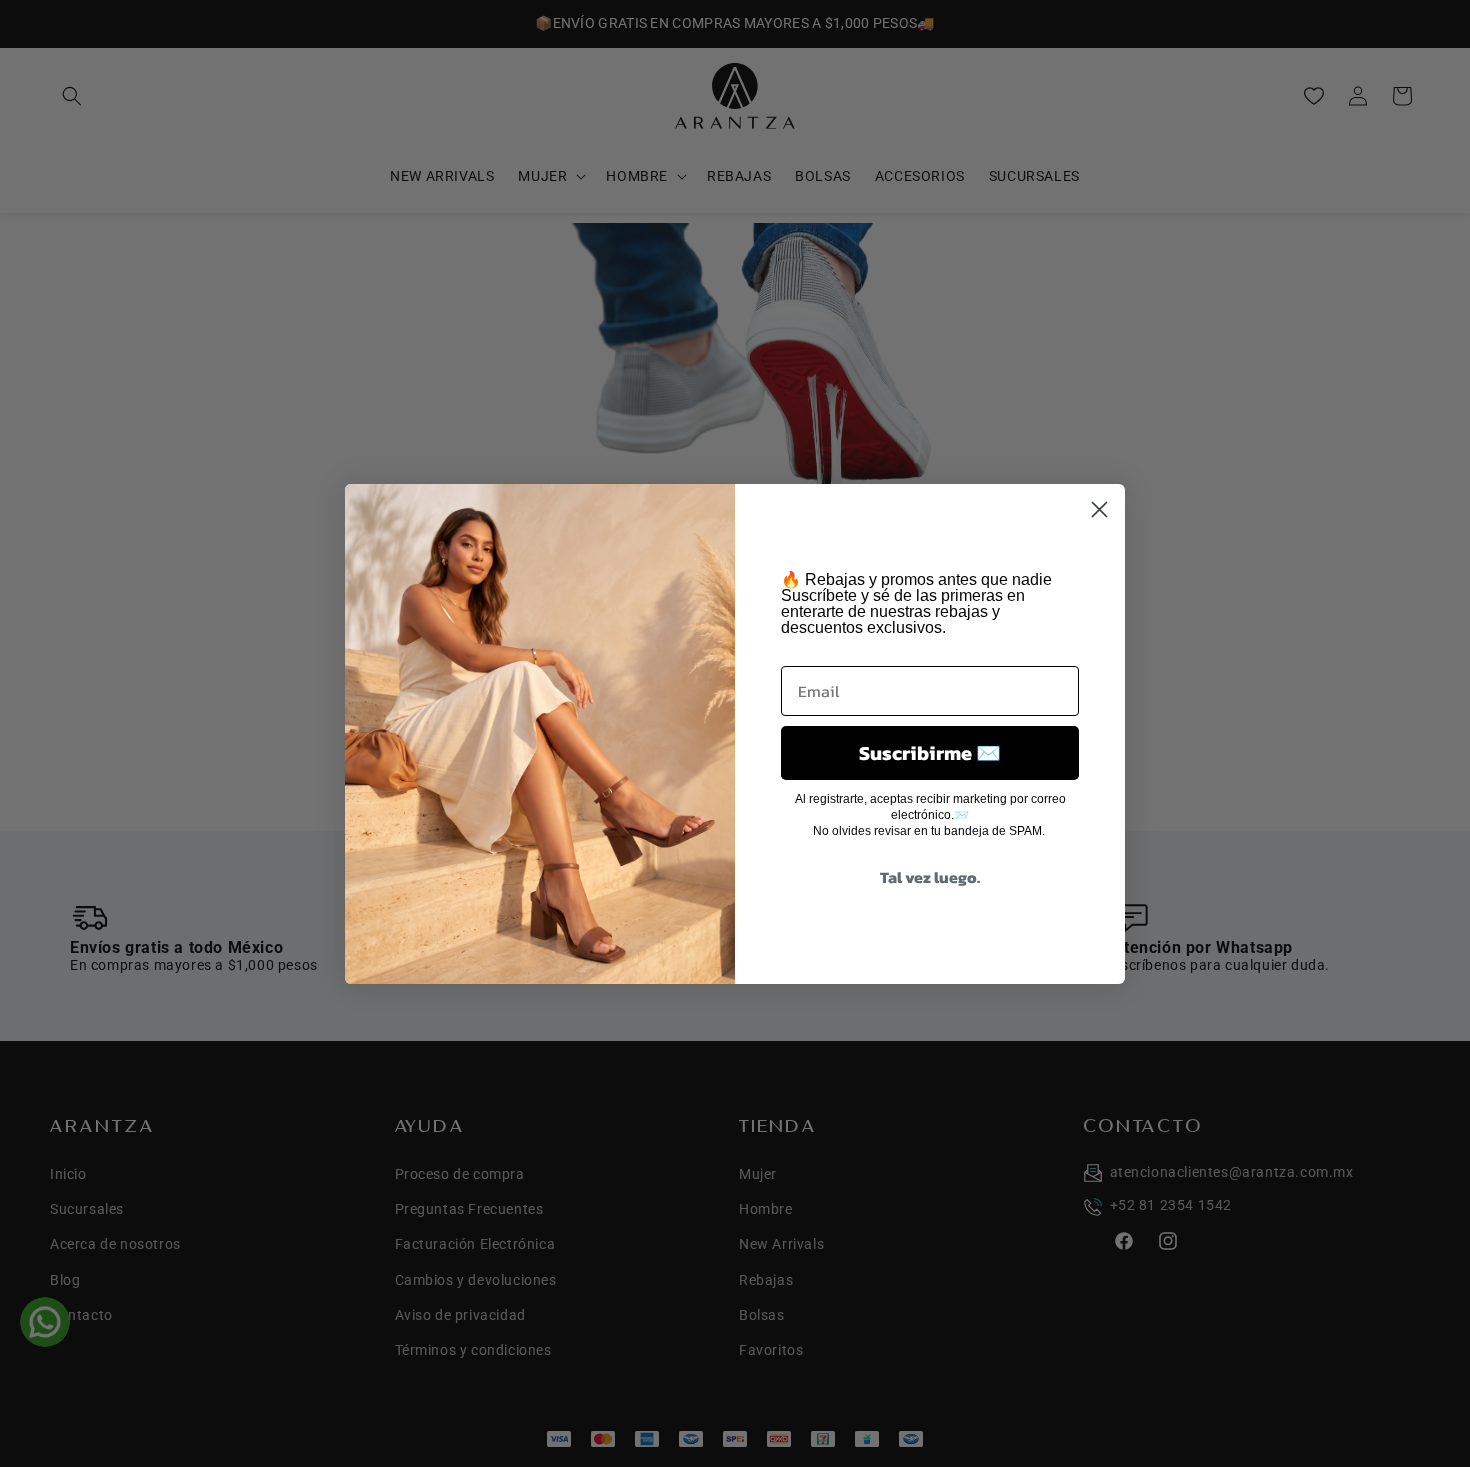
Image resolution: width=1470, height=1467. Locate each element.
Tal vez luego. (930, 877)
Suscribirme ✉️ (930, 753)
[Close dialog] (1099, 509)
